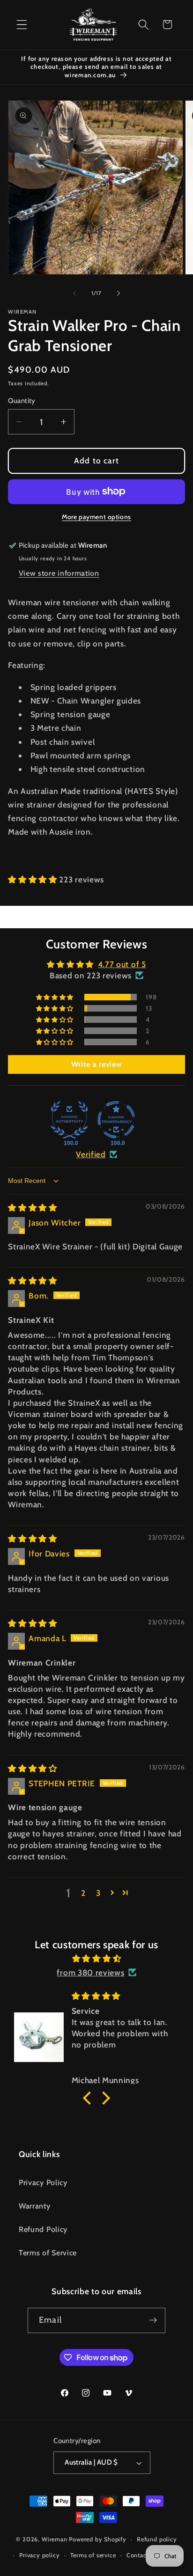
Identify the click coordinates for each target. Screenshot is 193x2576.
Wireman (55, 2539)
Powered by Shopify (98, 2539)
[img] (33, 1207)
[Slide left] (74, 294)
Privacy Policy (43, 2182)
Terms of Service (48, 2253)
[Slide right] (119, 294)
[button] (22, 25)
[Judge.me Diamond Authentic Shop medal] (69, 1120)
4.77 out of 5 (122, 964)
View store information (59, 573)
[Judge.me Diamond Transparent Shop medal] (116, 1120)
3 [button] (98, 1893)
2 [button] (83, 1893)
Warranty (35, 2206)
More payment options (96, 517)
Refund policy (157, 2539)
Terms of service (93, 2555)
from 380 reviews (90, 1972)
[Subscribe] (153, 2320)
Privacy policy (39, 2555)
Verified (91, 1154)
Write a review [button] (97, 1064)
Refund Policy (43, 2229)
